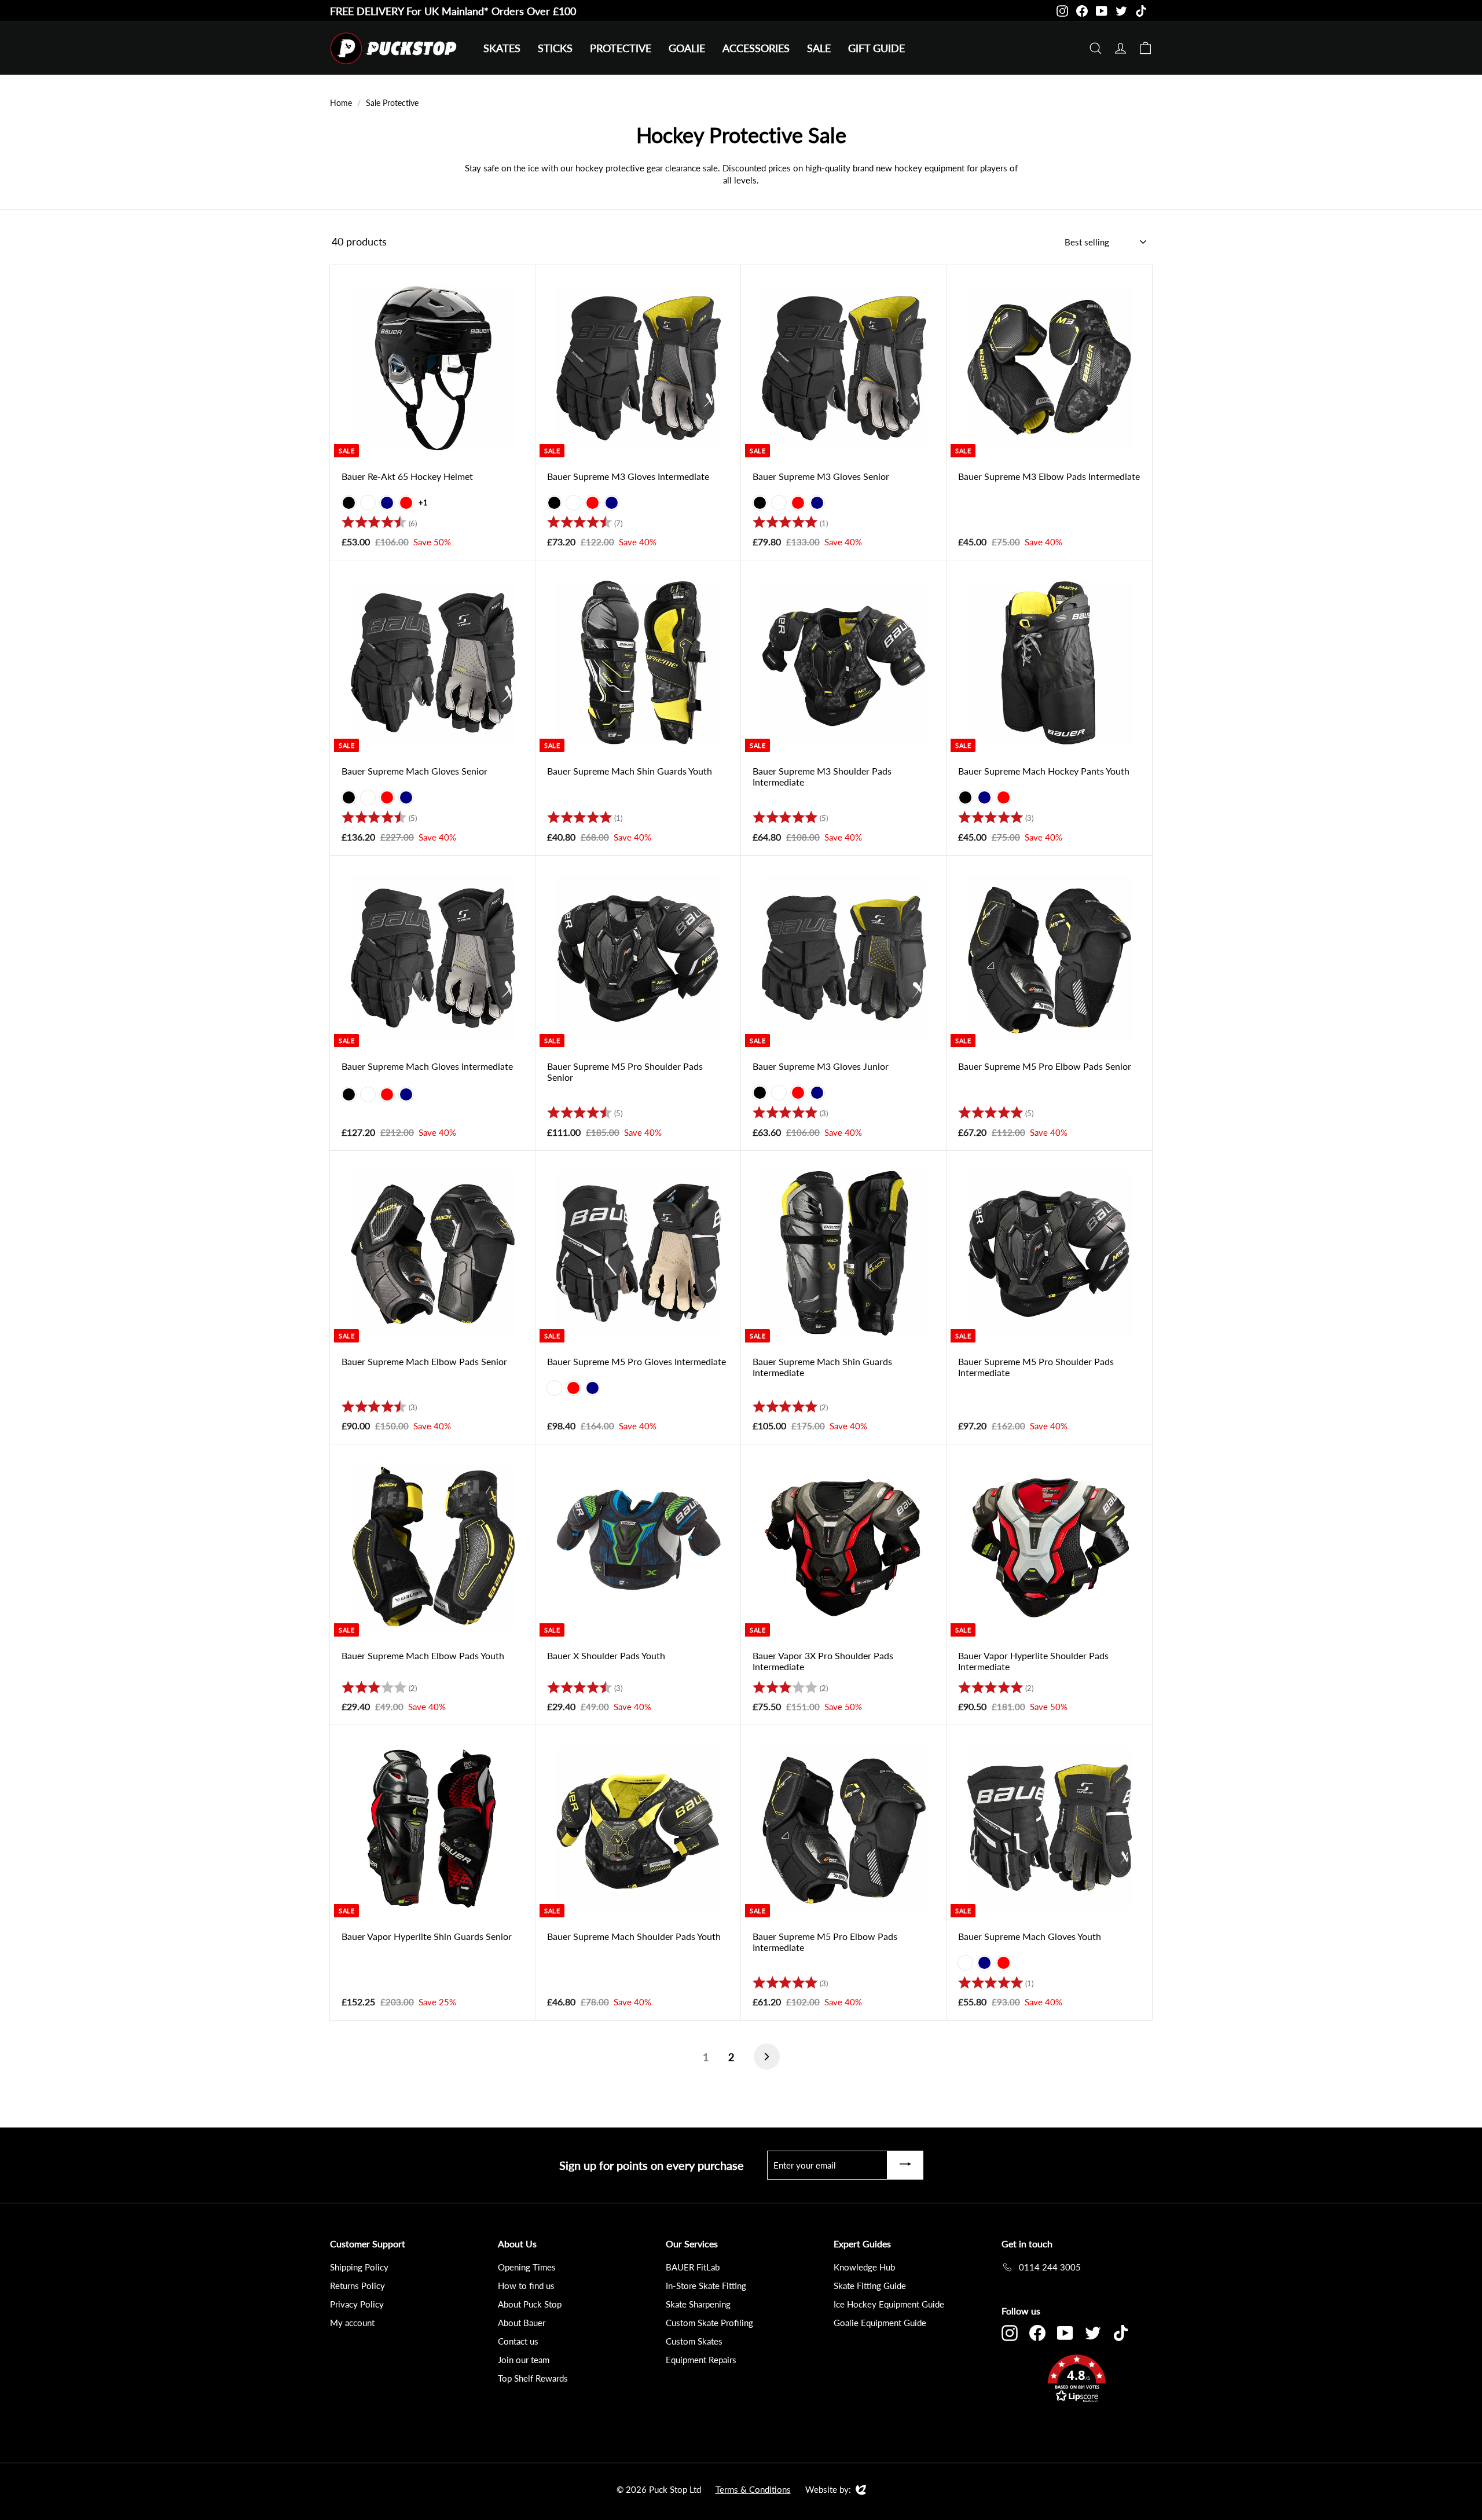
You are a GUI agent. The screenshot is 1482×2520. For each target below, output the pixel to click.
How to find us (526, 2286)
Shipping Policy (359, 2267)
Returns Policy (357, 2286)
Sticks (555, 48)
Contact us (518, 2341)
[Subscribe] (905, 2165)
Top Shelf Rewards (533, 2378)
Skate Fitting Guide (870, 2286)
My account (352, 2323)
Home (341, 103)
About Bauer (522, 2323)
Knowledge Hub (864, 2267)
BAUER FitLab (693, 2267)
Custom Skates (694, 2341)
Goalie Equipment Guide (880, 2323)
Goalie (687, 48)
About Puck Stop (530, 2304)
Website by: (828, 2490)
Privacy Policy (357, 2304)
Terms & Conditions (753, 2489)
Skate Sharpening (698, 2304)
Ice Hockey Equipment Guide (889, 2304)
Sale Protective (392, 103)
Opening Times (527, 2267)
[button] (1077, 2380)
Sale (819, 48)
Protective (621, 48)
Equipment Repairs (701, 2360)
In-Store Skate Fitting (706, 2286)
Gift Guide (876, 48)
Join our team (524, 2360)
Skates (502, 48)
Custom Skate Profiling (709, 2323)
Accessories (756, 48)
